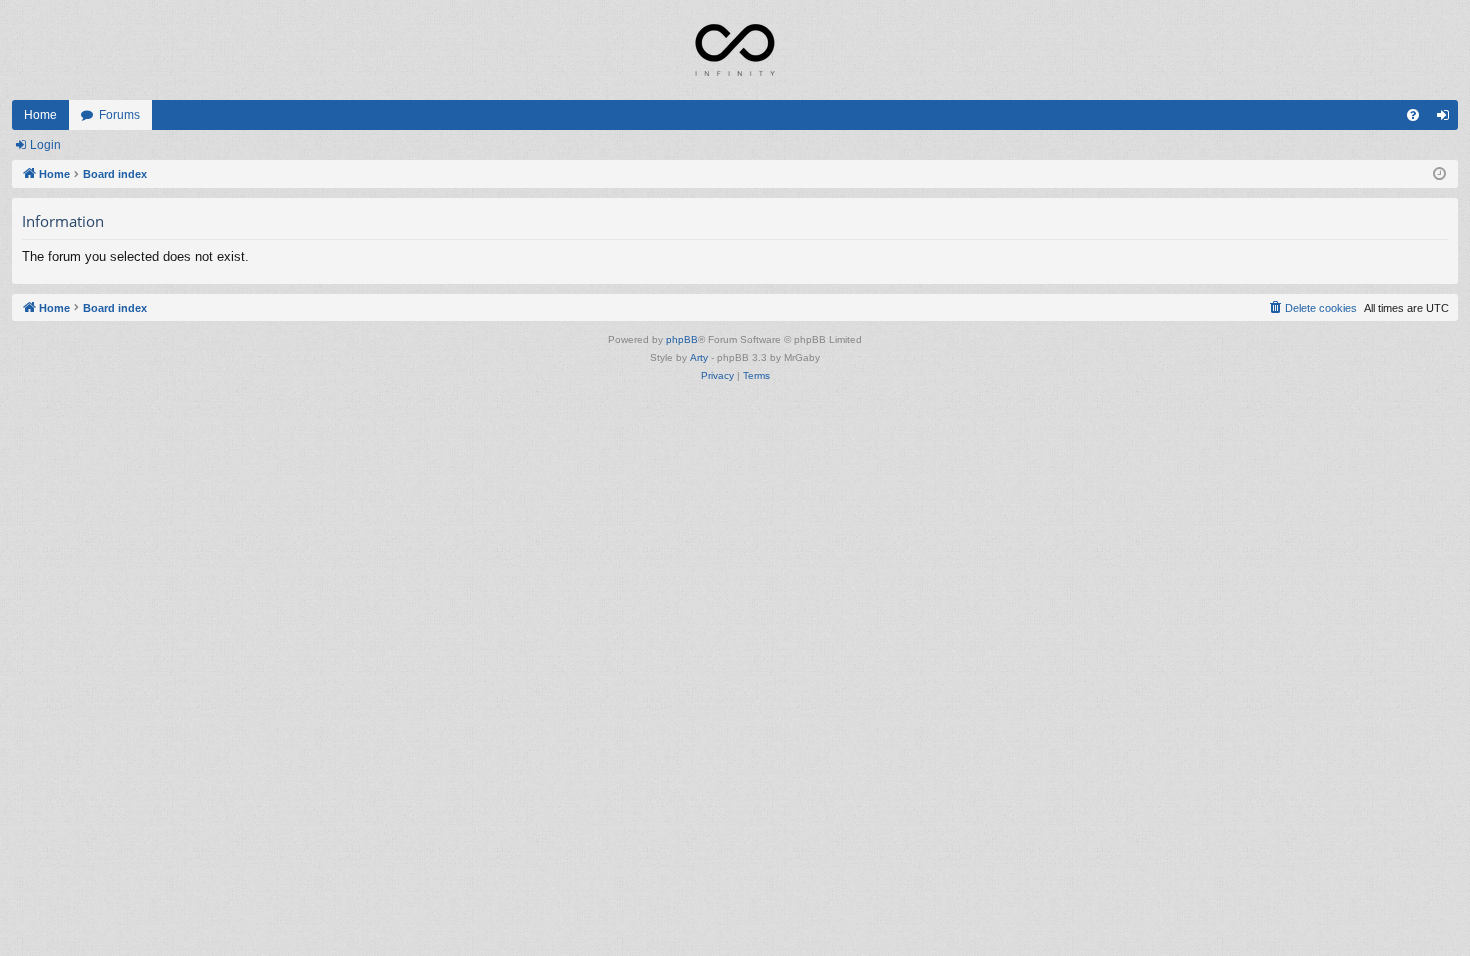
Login (45, 145)
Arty (699, 357)
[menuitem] (1413, 115)
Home (40, 115)
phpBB (682, 339)
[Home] (735, 50)
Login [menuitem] (1447, 119)
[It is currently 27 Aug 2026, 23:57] (1439, 174)
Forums (119, 115)
